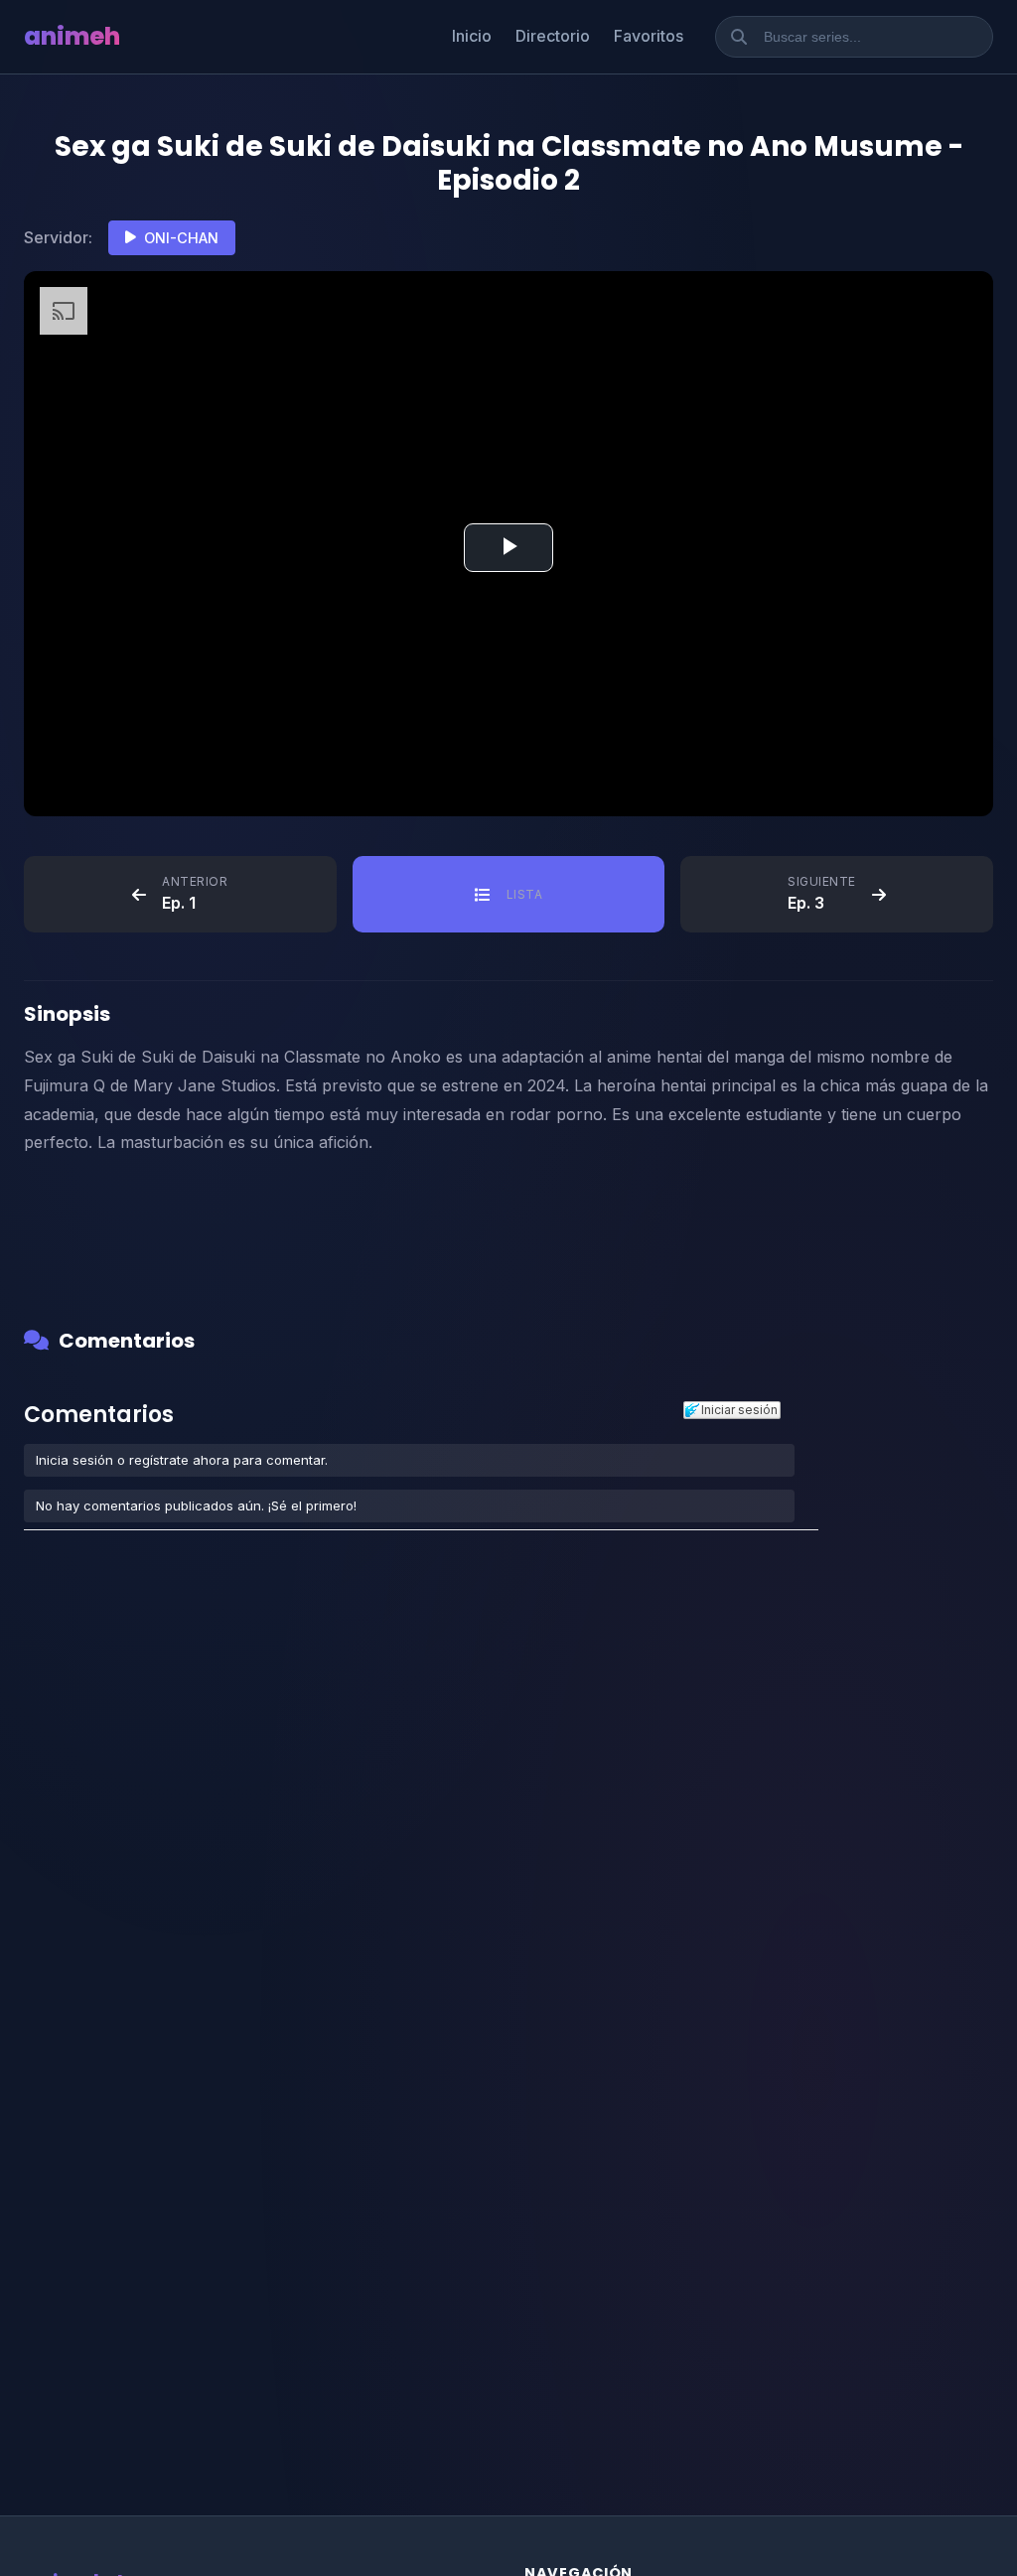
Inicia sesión (74, 1460)
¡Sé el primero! (312, 1505)
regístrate (159, 1460)
